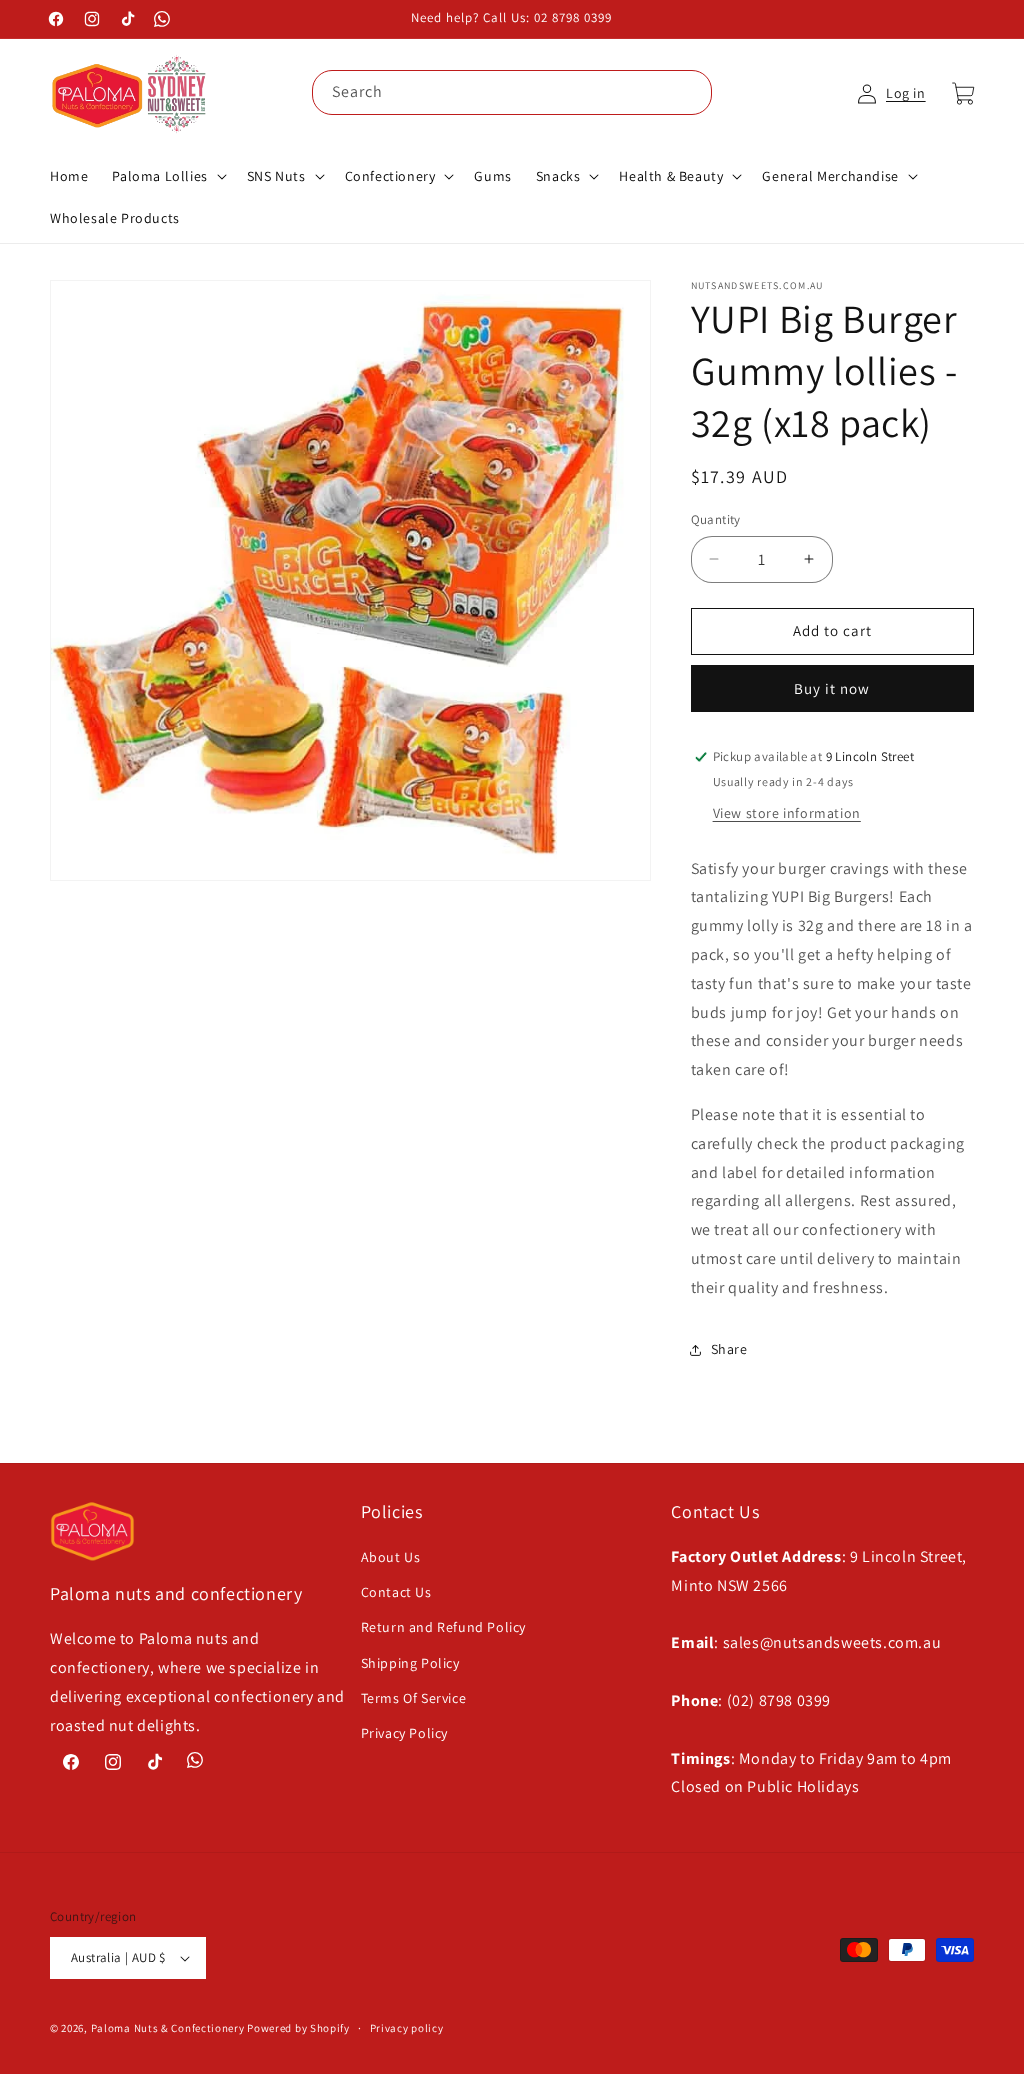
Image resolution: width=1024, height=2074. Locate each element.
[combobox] (512, 92)
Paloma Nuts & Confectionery (168, 2028)
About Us (391, 1557)
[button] (167, 176)
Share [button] (729, 1349)
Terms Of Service (414, 1698)
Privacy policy (407, 2028)
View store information (787, 813)
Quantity (716, 519)
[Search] (690, 92)
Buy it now (832, 688)
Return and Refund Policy (443, 1627)
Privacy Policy (404, 1733)
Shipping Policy (410, 1663)
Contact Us (396, 1592)
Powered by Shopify (298, 2028)
